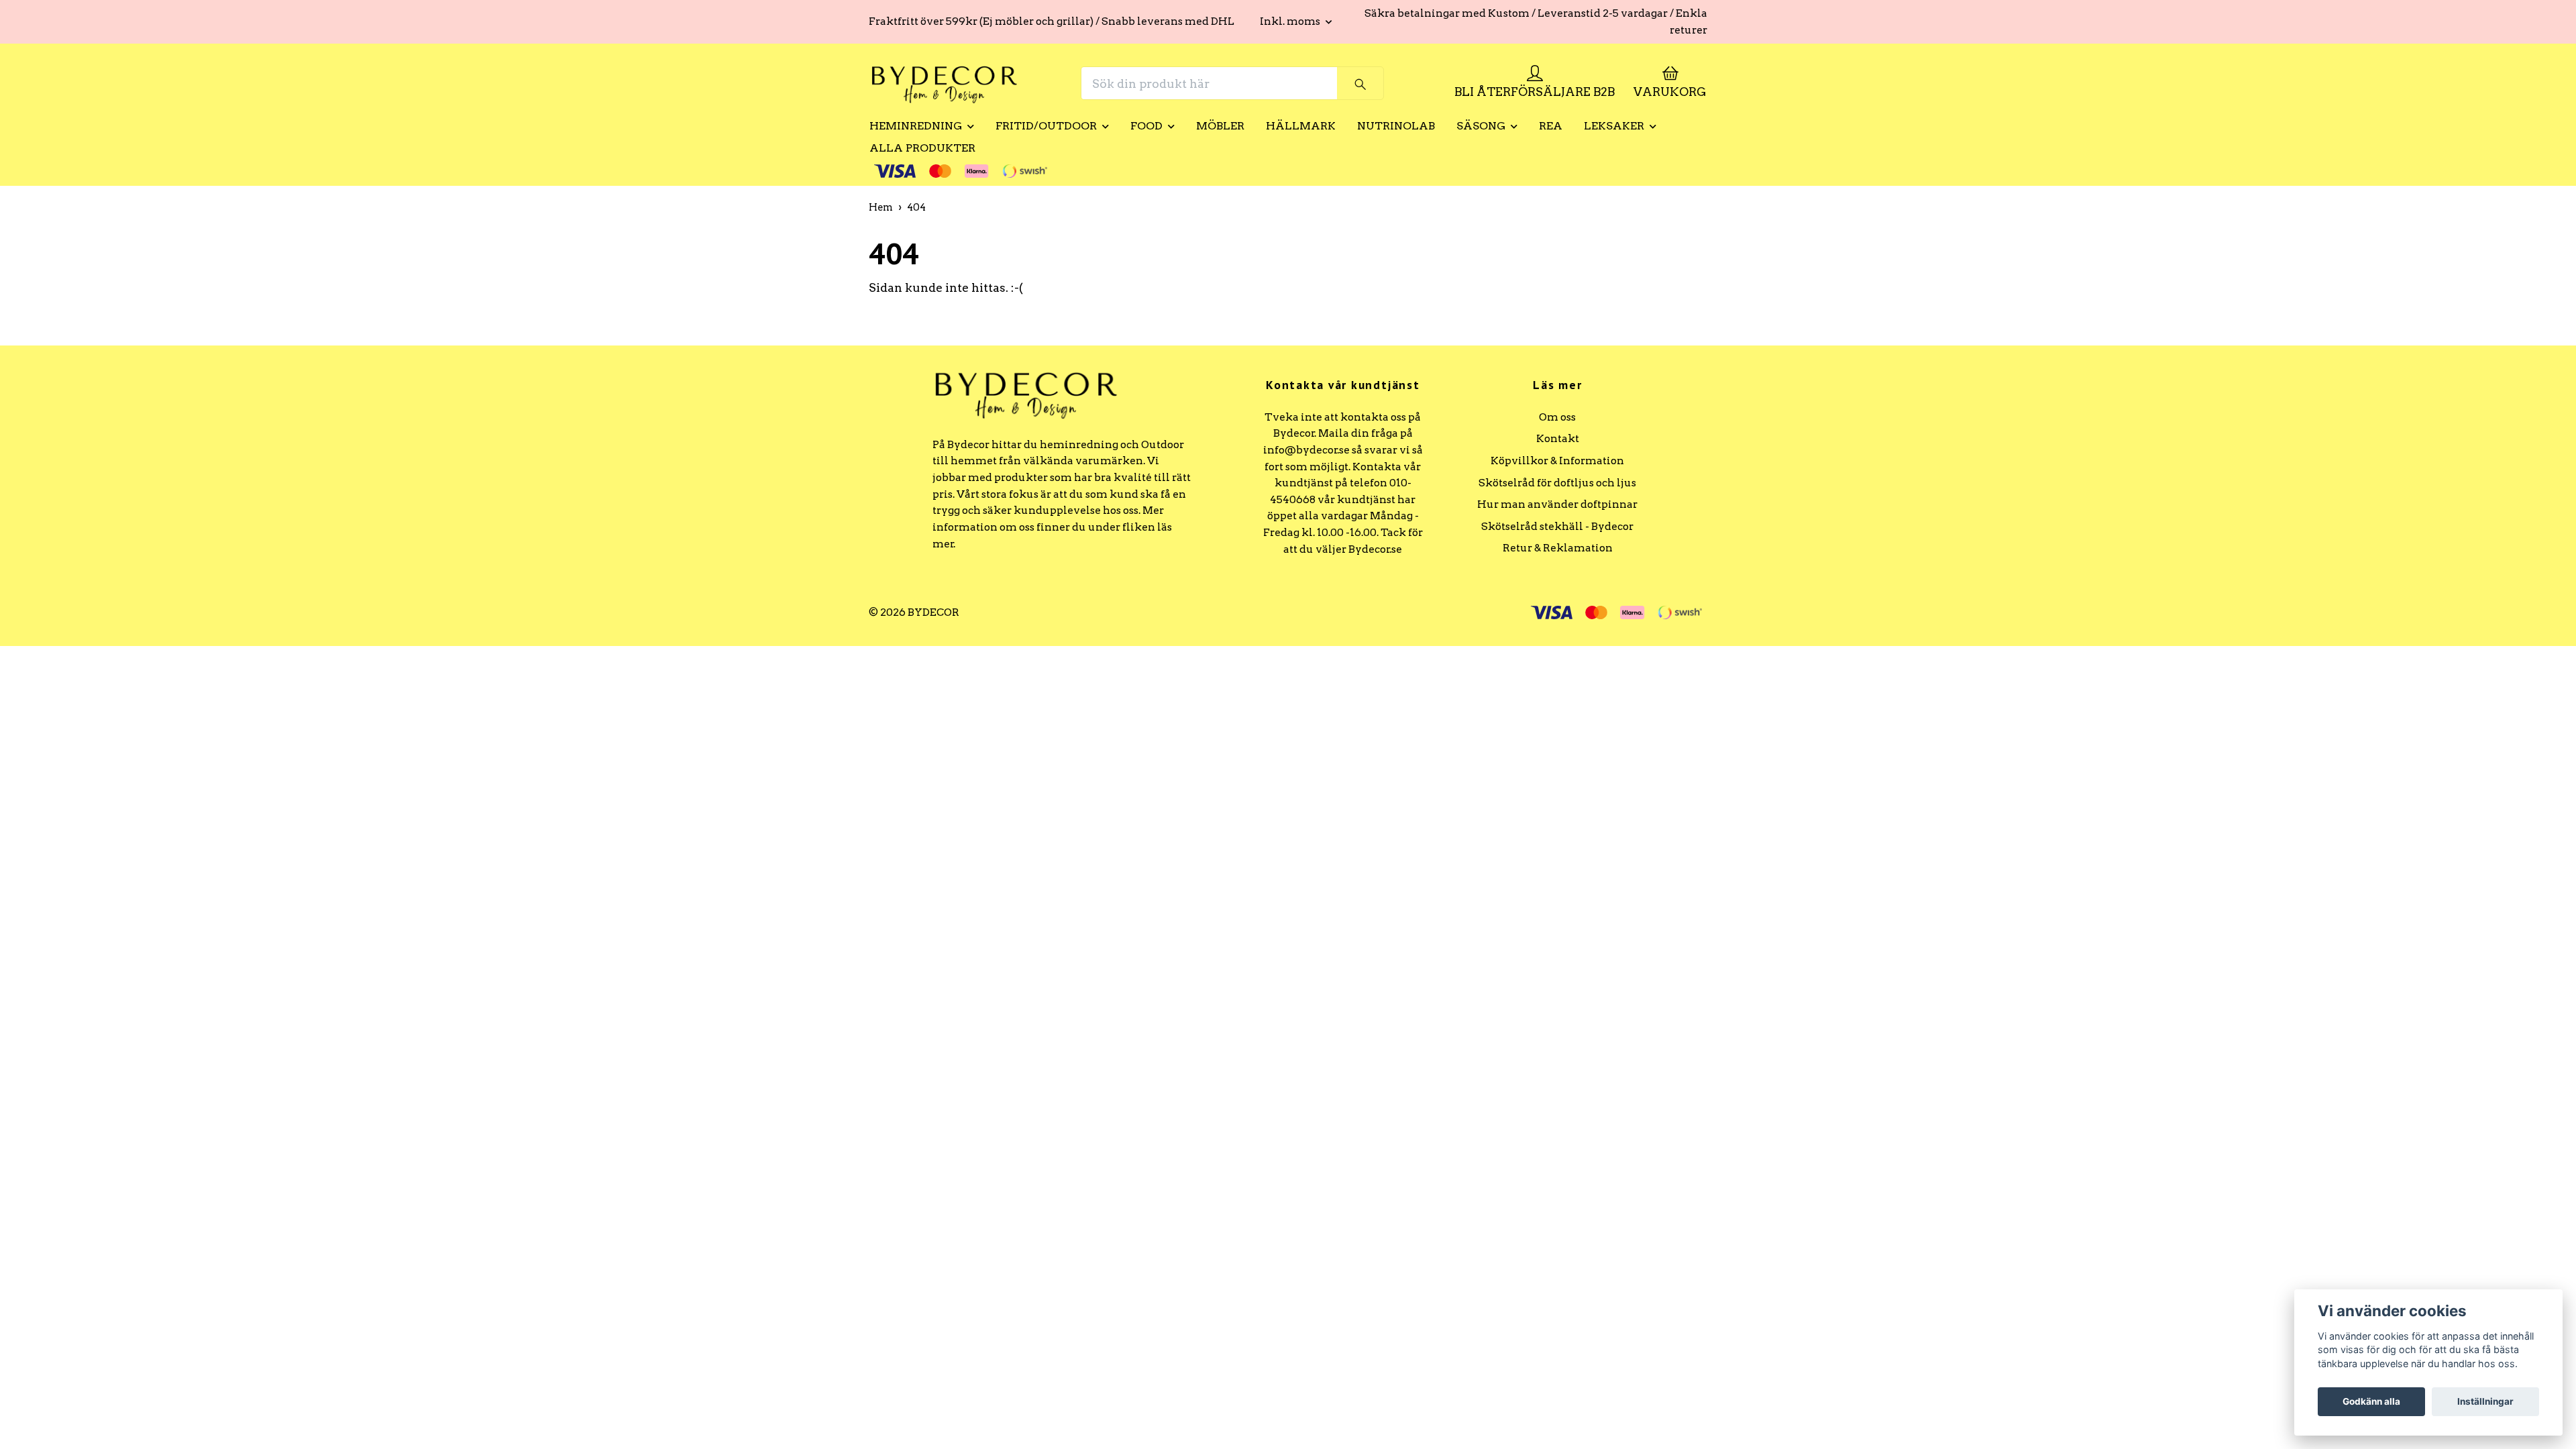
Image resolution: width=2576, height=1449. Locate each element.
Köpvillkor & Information (1557, 461)
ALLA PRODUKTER (922, 148)
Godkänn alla (2371, 1401)
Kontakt (1558, 438)
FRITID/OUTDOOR (1046, 126)
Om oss (1557, 417)
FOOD (1146, 126)
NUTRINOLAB (1396, 126)
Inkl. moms (1291, 21)
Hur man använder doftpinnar (1557, 504)
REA (1551, 126)
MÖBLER (1220, 126)
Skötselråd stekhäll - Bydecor (1557, 526)
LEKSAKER (1614, 126)
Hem (881, 207)
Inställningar (2485, 1401)
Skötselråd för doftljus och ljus (1557, 483)
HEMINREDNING (916, 126)
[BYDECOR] (945, 83)
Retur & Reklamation (1558, 548)
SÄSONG (1481, 126)
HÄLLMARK (1301, 126)
